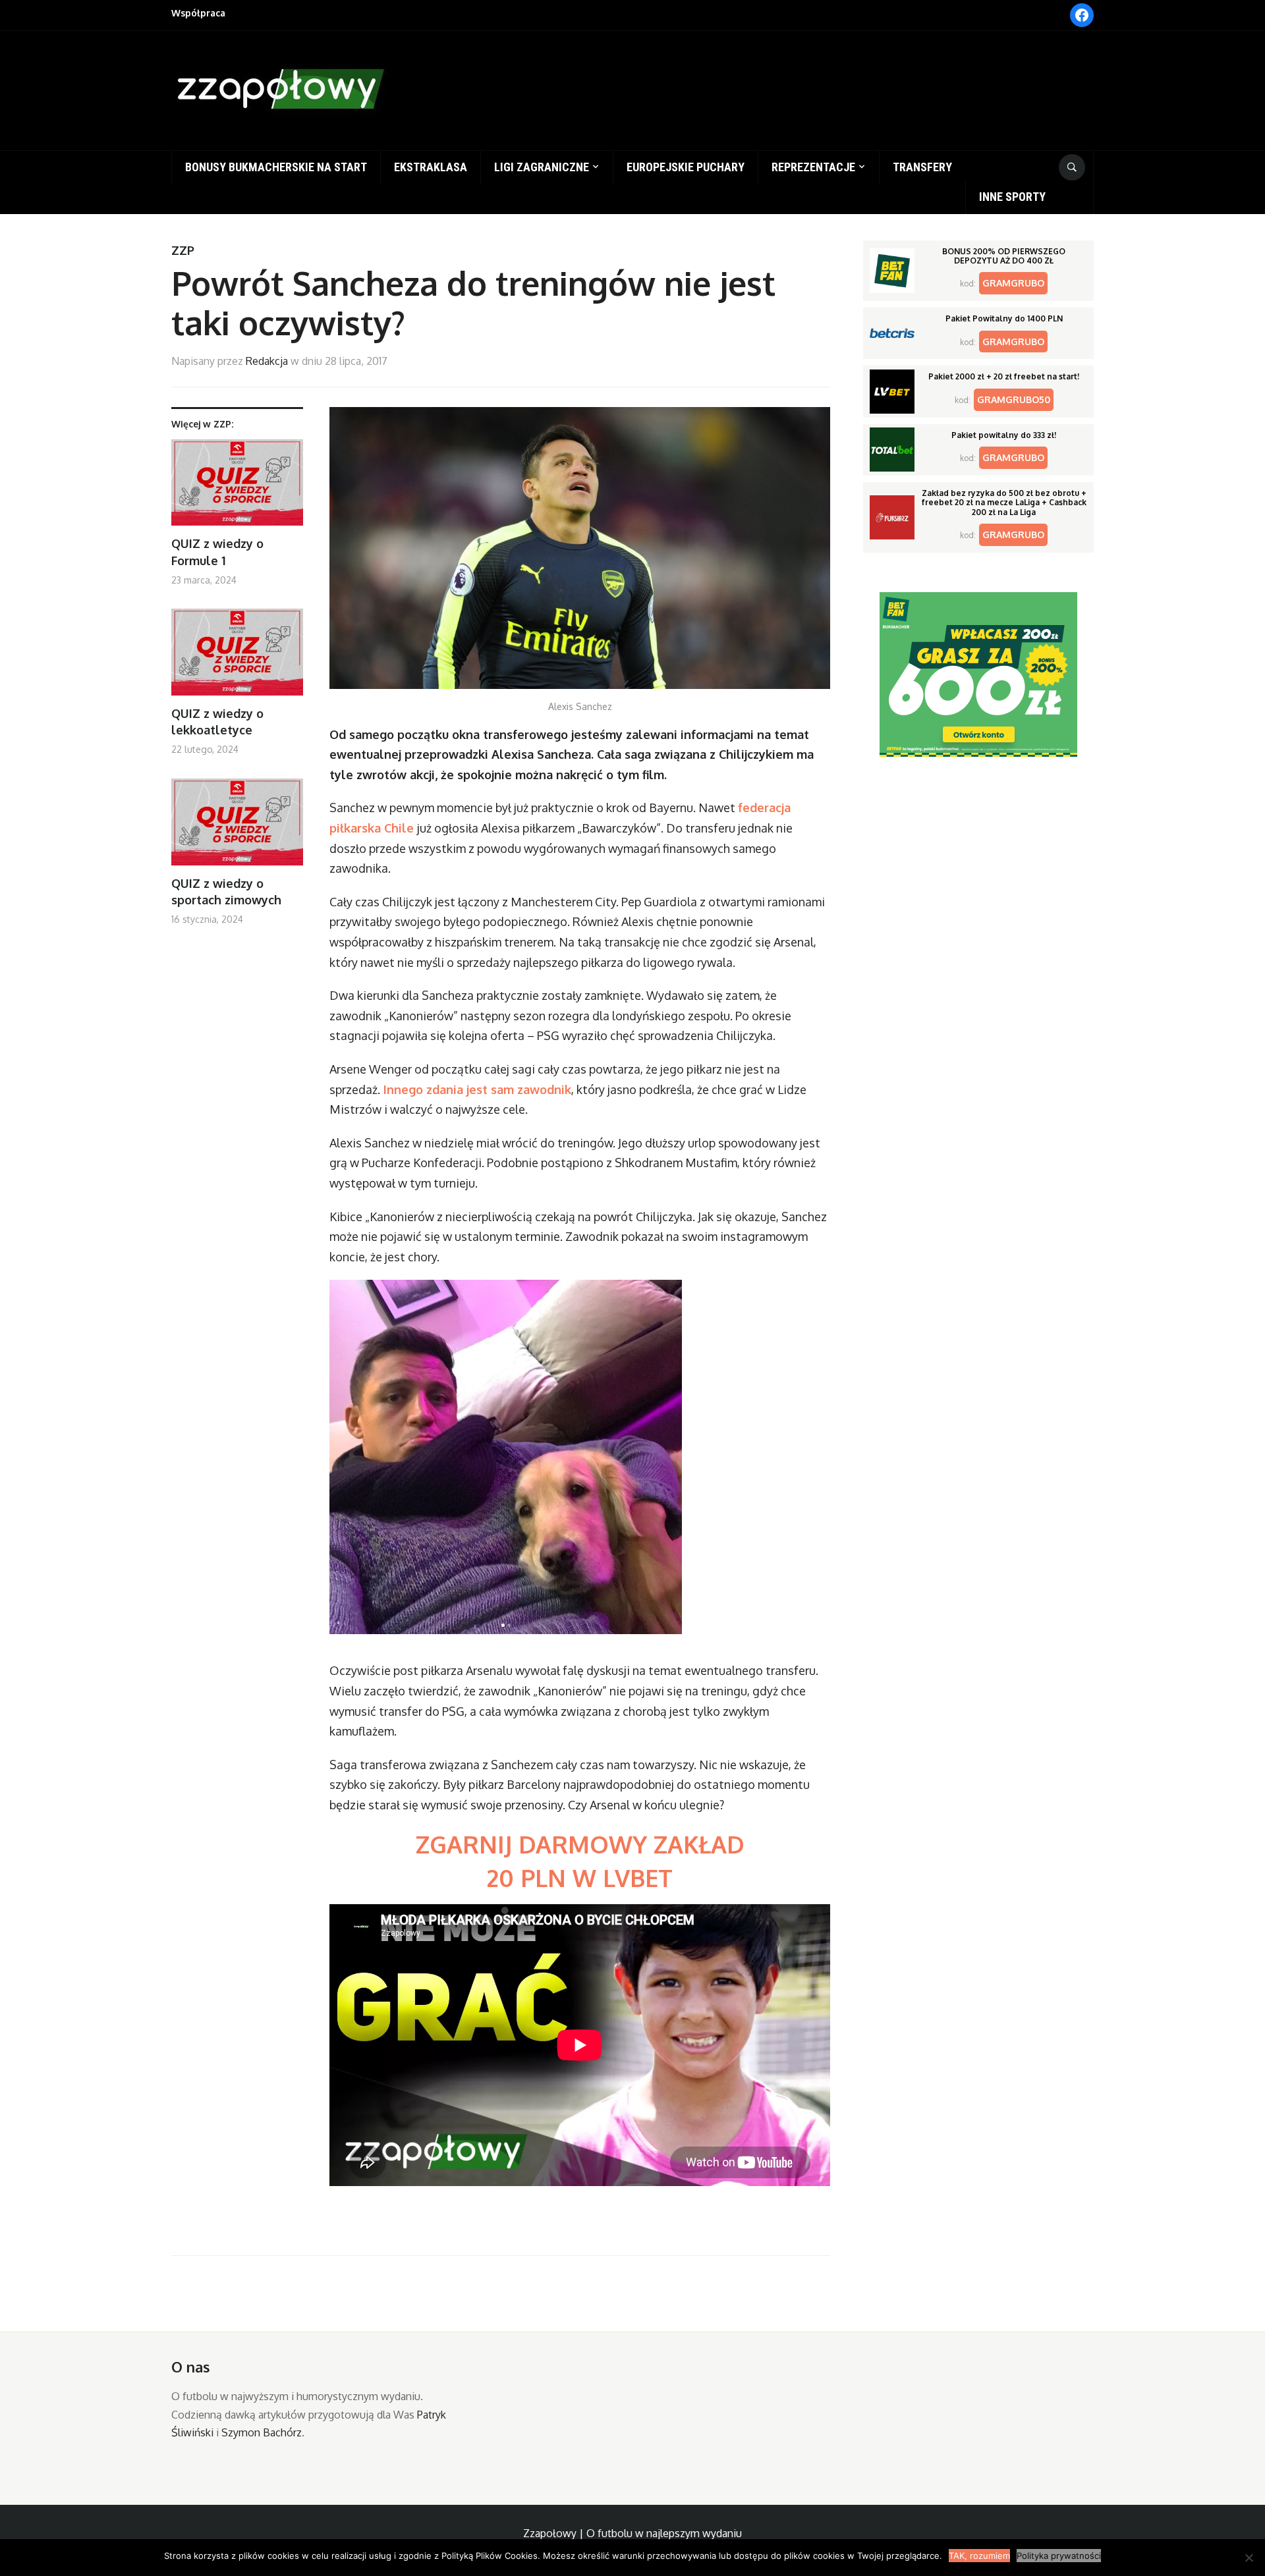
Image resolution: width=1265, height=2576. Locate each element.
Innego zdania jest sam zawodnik (476, 1089)
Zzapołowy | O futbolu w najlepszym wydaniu (632, 2533)
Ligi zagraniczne (542, 167)
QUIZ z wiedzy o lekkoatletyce (217, 722)
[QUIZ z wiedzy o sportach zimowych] (237, 827)
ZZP (183, 250)
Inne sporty (1012, 197)
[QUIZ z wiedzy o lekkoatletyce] (237, 657)
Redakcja (267, 361)
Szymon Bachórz (262, 2432)
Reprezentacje (813, 167)
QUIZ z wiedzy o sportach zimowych (226, 891)
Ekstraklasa (431, 167)
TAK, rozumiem (979, 2556)
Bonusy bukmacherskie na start (276, 167)
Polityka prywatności (1059, 2556)
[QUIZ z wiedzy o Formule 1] (237, 488)
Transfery (922, 167)
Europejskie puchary (686, 167)
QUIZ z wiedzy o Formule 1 (217, 552)
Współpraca (198, 13)
